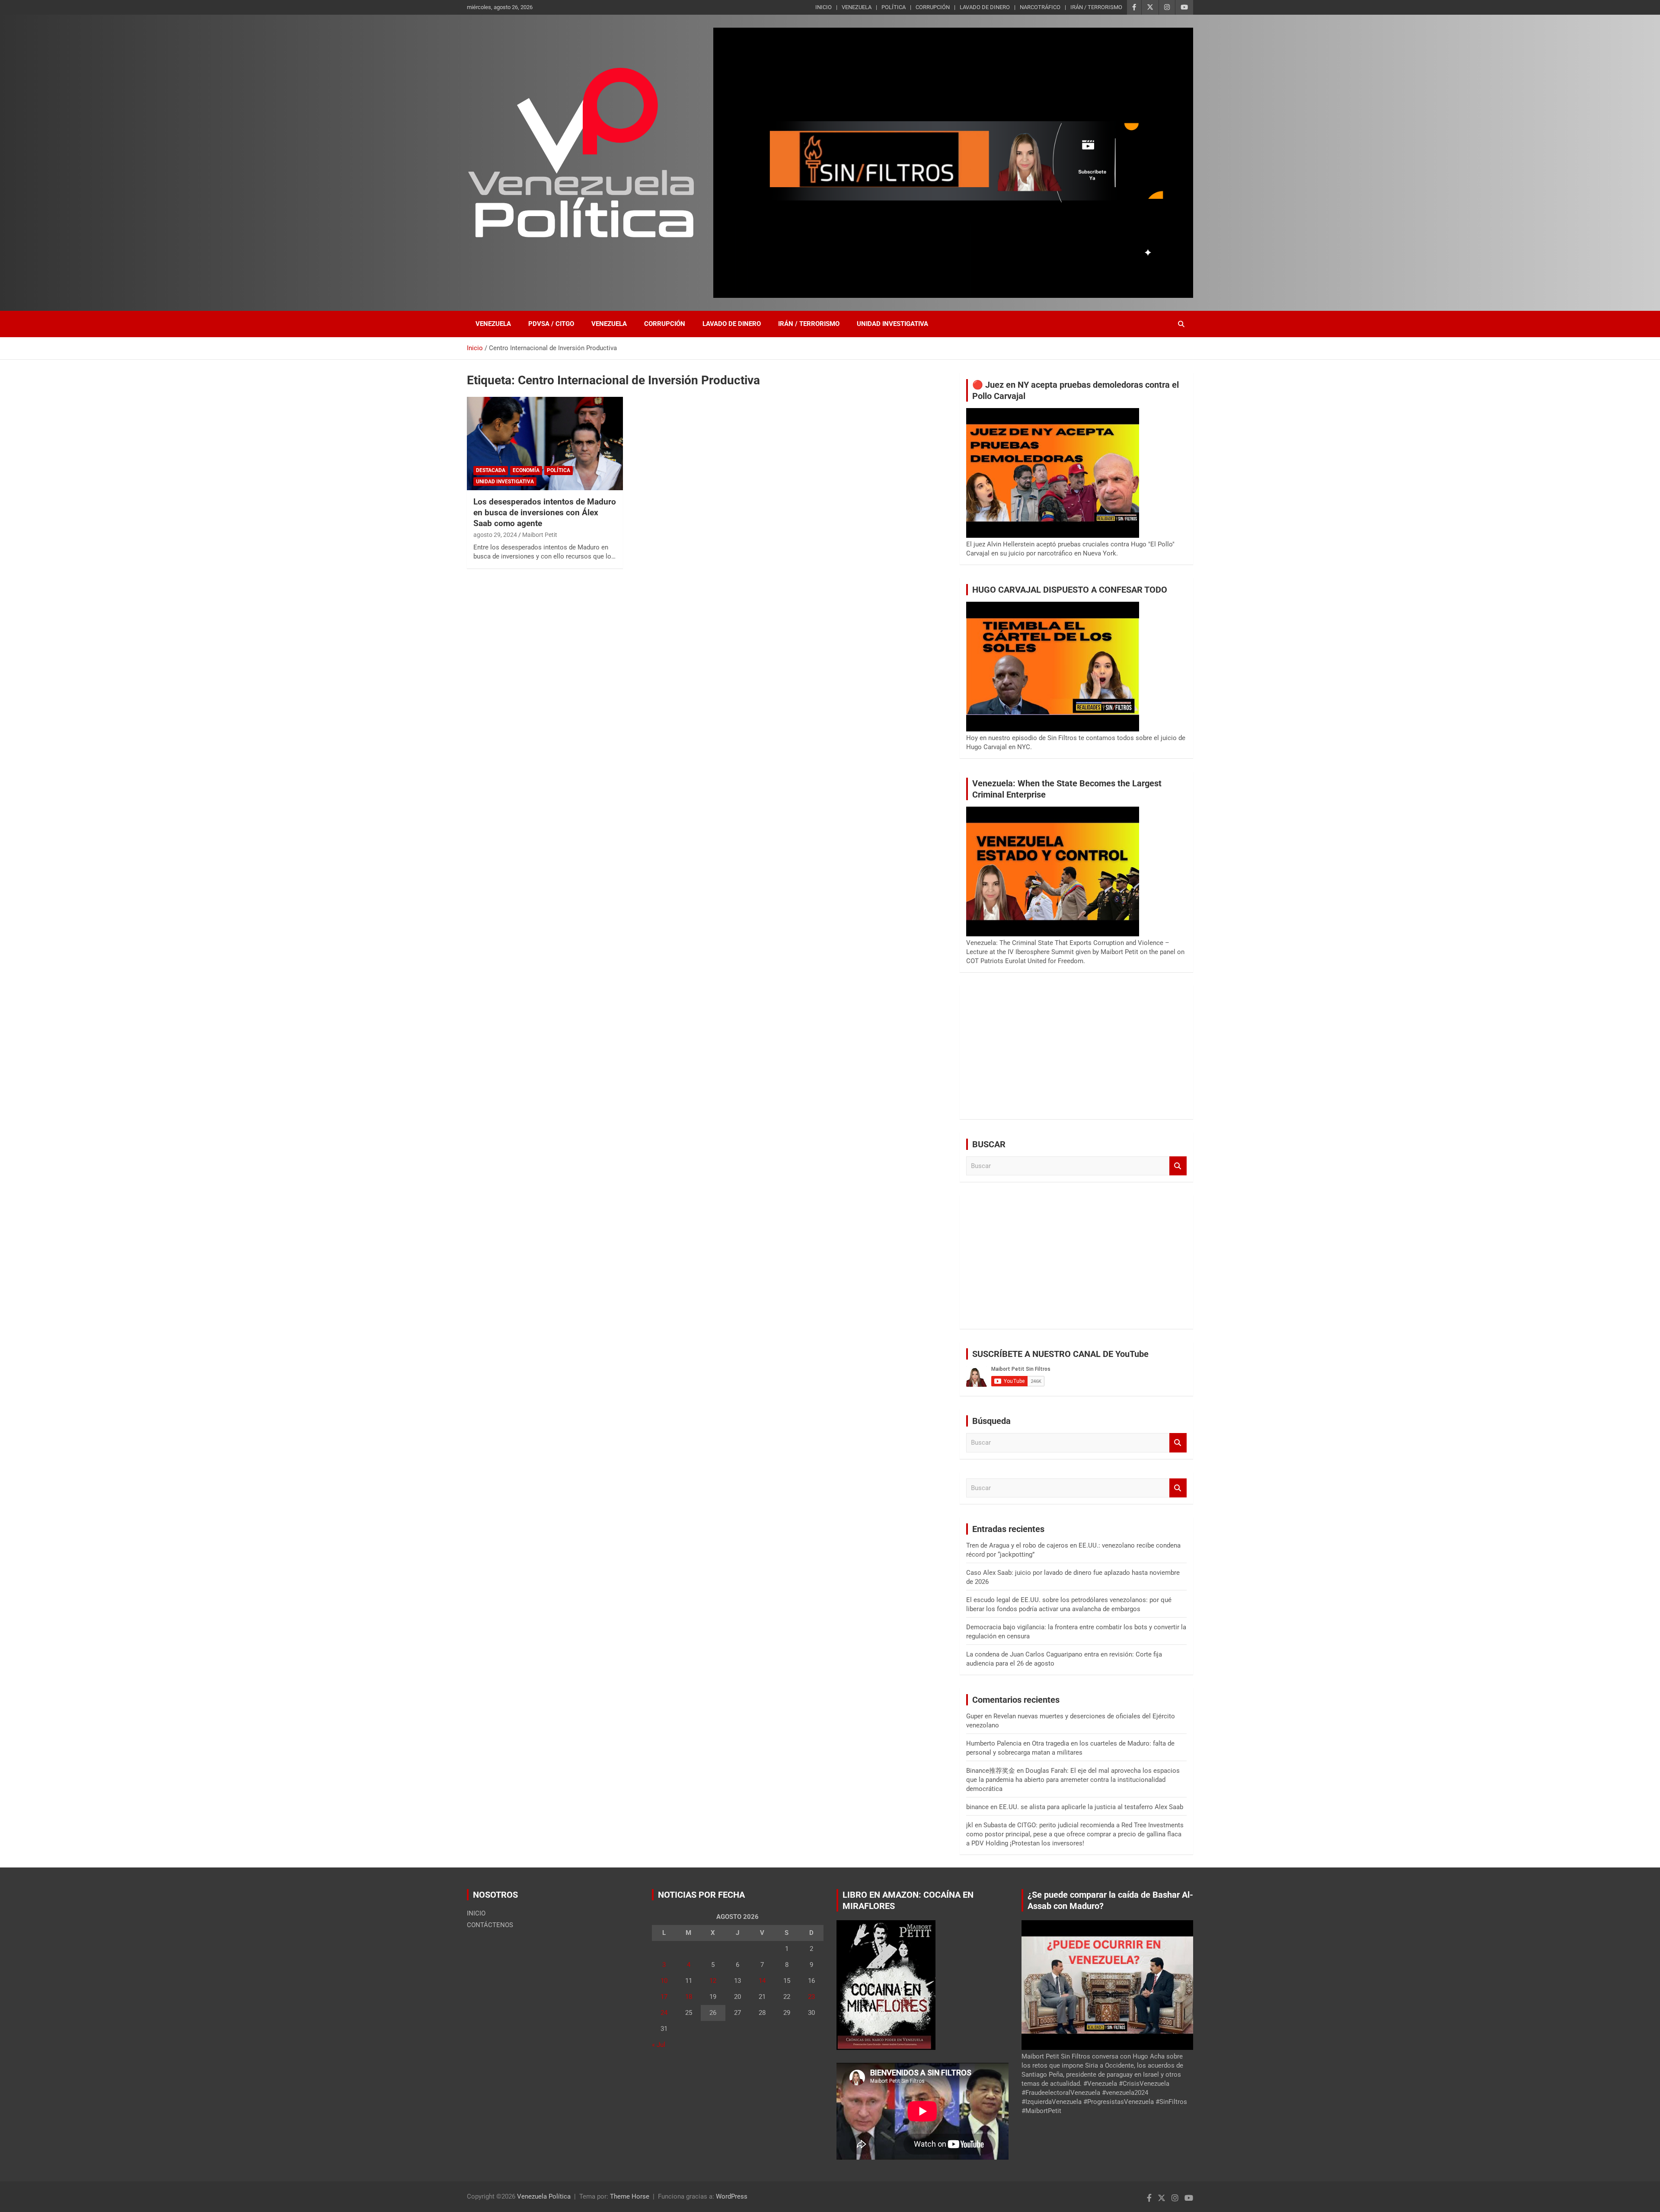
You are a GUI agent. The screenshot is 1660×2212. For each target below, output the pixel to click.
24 (664, 2013)
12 (713, 1981)
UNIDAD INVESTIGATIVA (892, 324)
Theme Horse (630, 2196)
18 (689, 1997)
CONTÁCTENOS (490, 1925)
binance (977, 1807)
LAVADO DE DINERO (985, 7)
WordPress (732, 2196)
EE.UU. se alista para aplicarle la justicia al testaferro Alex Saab (1091, 1807)
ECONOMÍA (526, 470)
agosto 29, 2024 (495, 535)
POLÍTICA (894, 7)
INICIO (824, 7)
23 (811, 1997)
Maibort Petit (540, 535)
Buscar (1178, 1166)
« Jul (659, 2045)
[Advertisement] (1076, 1052)
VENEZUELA (857, 7)
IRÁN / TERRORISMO (1096, 7)
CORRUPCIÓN (933, 7)
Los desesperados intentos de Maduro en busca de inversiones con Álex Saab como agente (545, 512)
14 (762, 1981)
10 (664, 1981)
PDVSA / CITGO (551, 324)
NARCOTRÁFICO (1040, 7)
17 (664, 1997)
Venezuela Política (544, 2196)
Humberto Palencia (994, 1743)
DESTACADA (491, 470)
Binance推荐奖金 (991, 1771)
